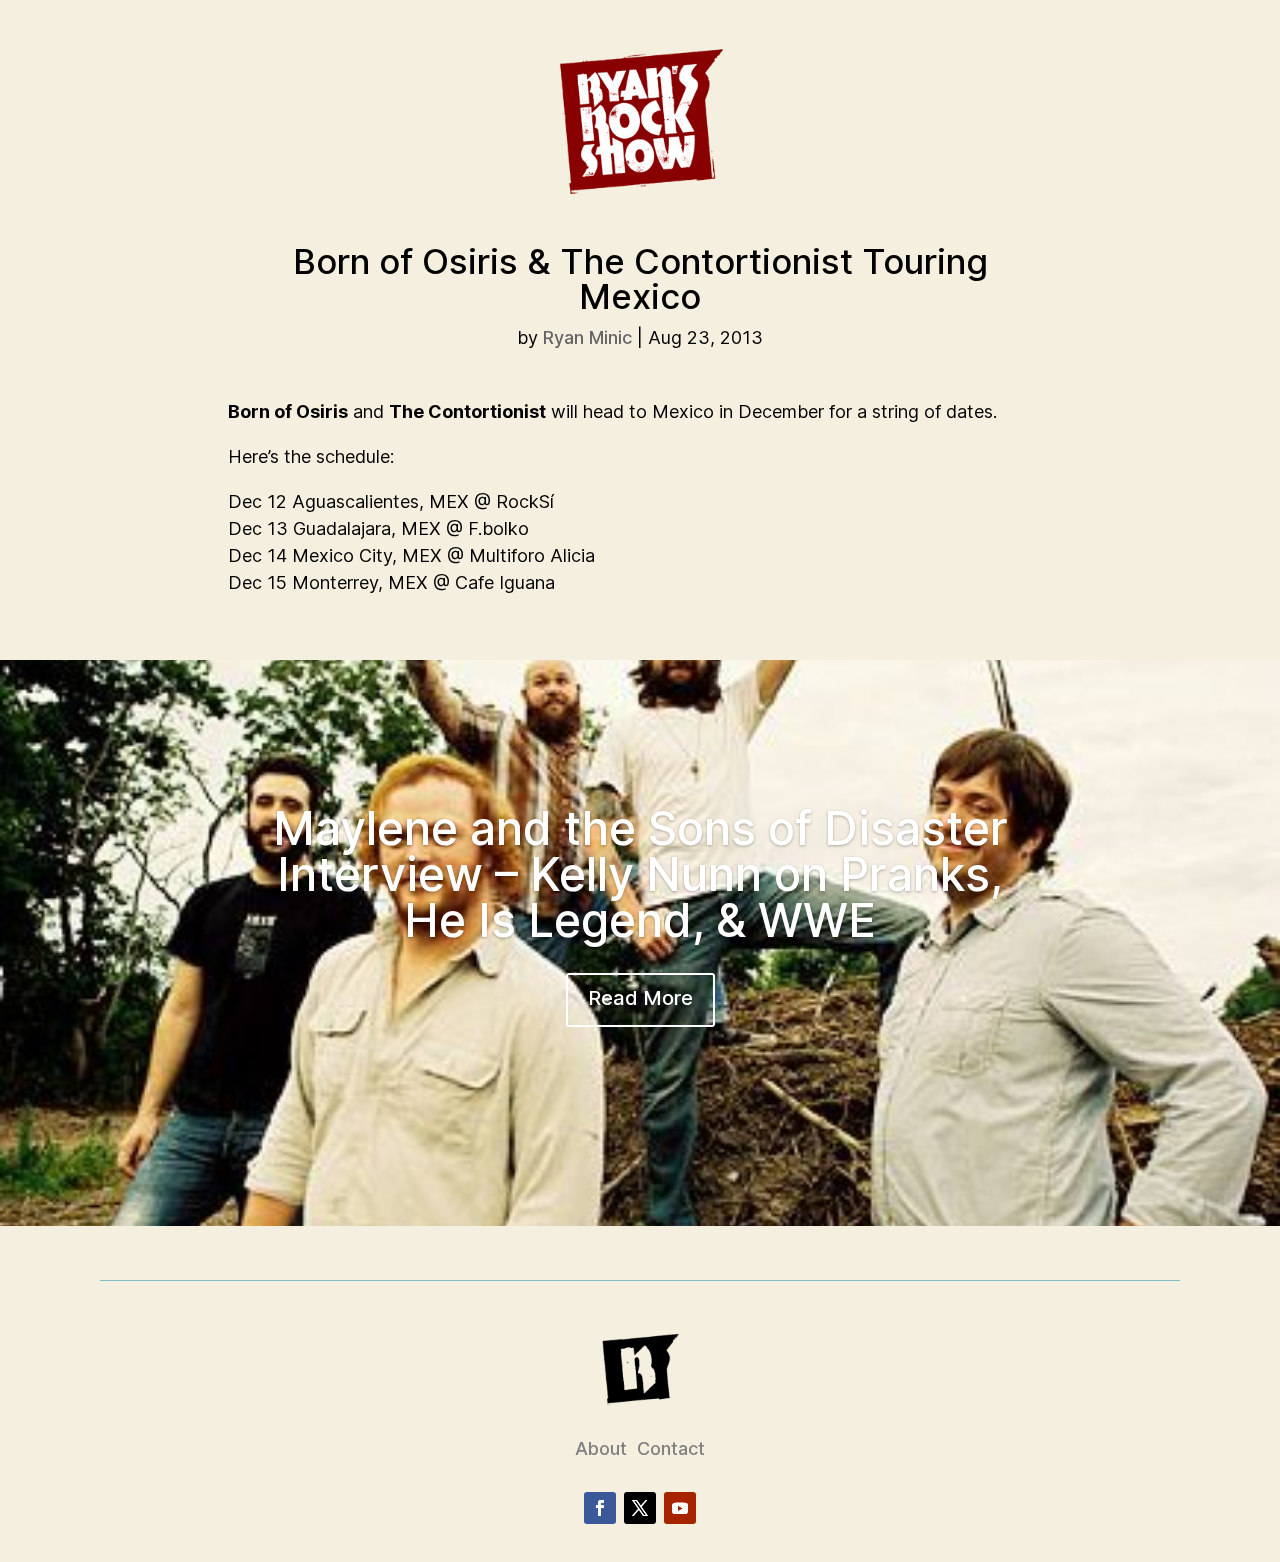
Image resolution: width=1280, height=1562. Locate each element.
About (601, 1448)
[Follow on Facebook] (600, 1508)
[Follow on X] (640, 1508)
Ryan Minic (587, 337)
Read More (640, 998)
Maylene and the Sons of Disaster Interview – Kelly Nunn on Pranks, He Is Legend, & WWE (640, 874)
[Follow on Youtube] (680, 1508)
